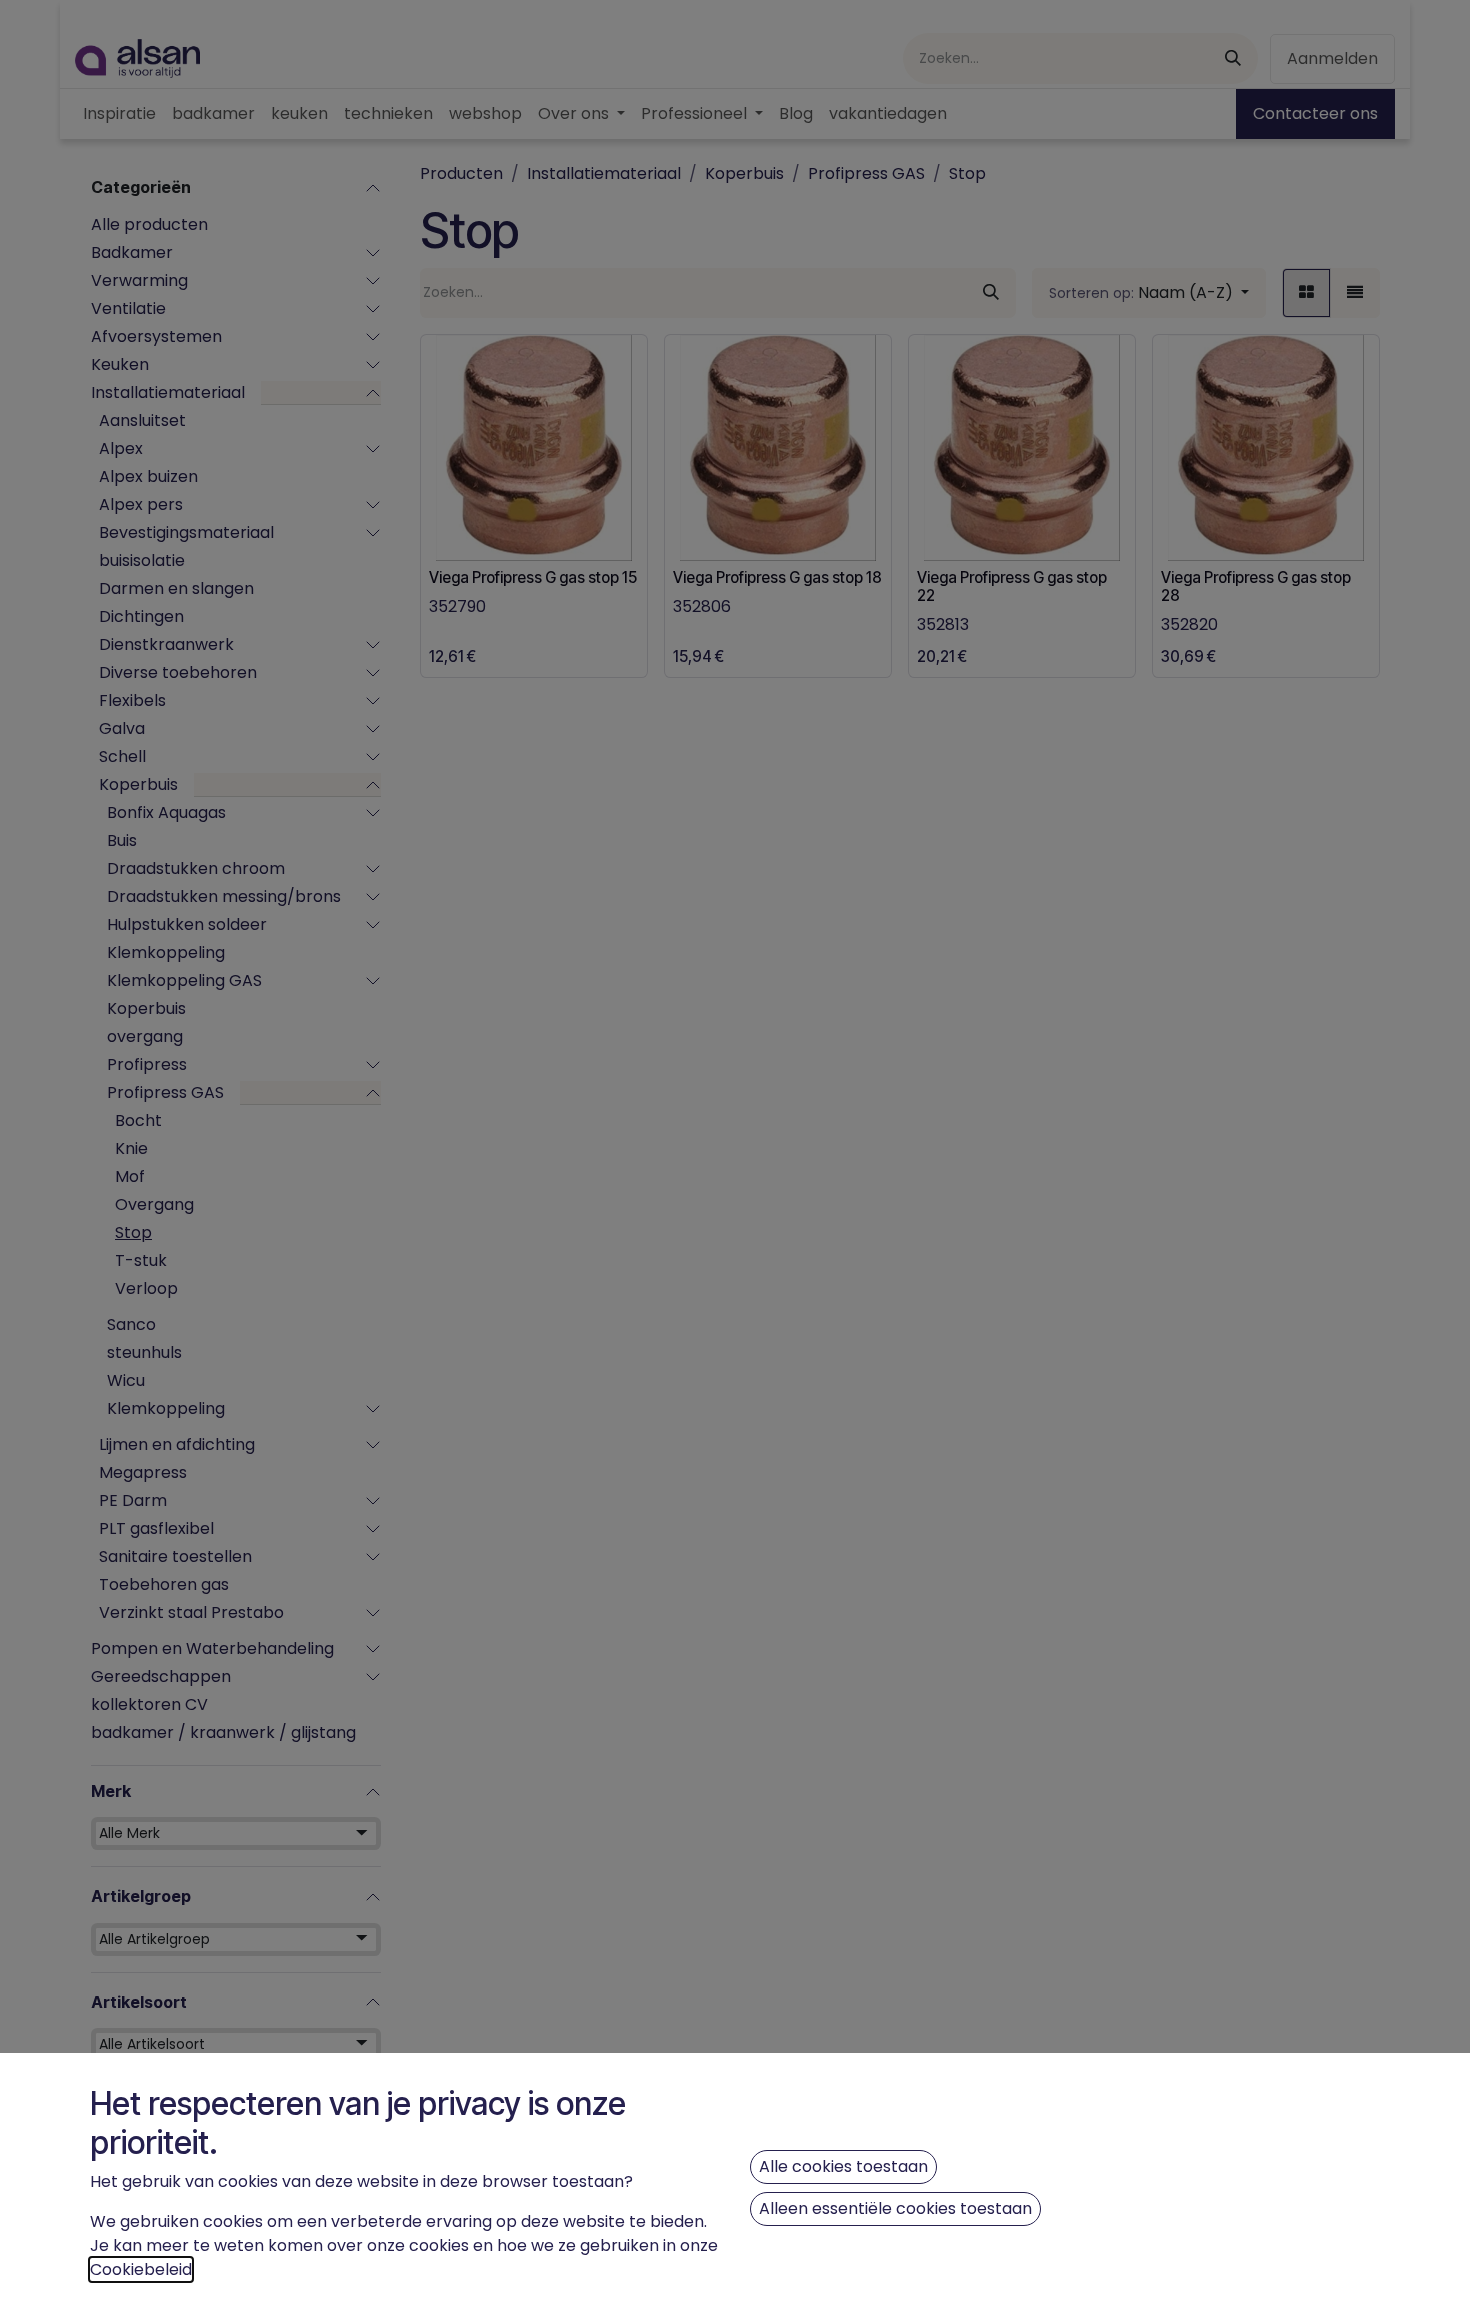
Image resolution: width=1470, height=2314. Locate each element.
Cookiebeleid (141, 2269)
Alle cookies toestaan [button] (843, 2166)
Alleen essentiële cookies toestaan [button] (895, 2208)
